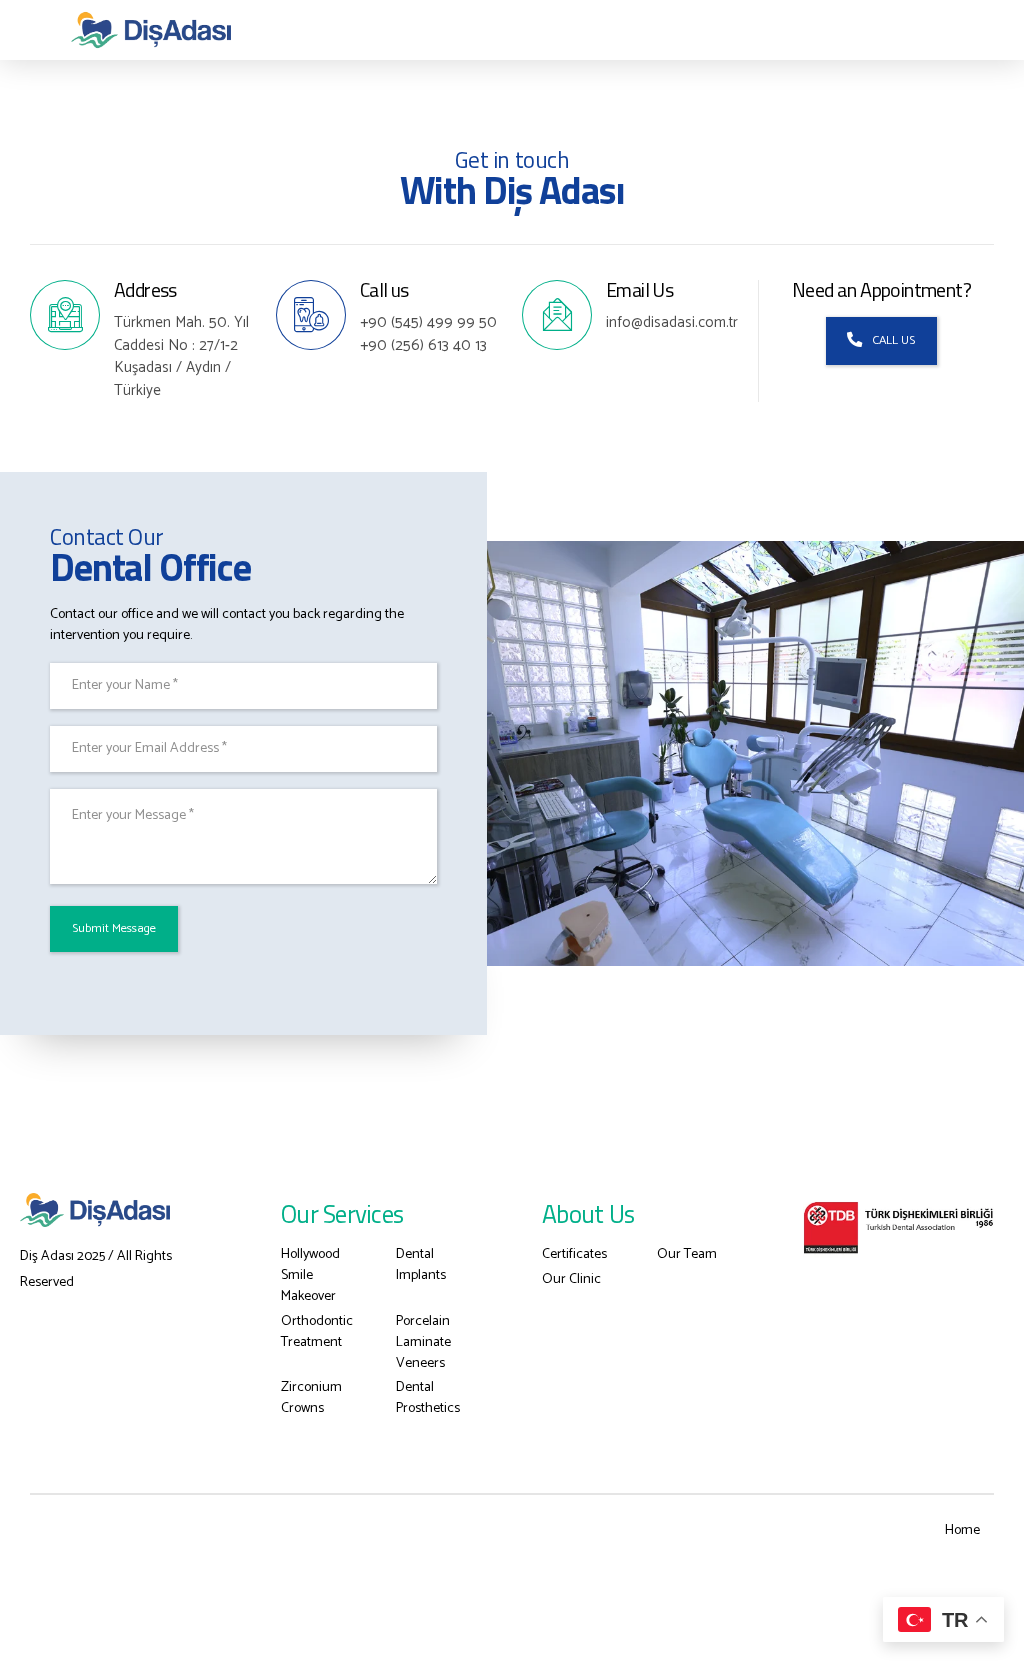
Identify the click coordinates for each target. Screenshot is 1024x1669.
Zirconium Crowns (311, 1398)
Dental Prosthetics (428, 1398)
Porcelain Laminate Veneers (423, 1342)
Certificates (574, 1254)
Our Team (687, 1254)
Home (962, 1530)
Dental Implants (421, 1265)
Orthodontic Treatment (317, 1332)
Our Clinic (571, 1279)
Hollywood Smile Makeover (310, 1275)
